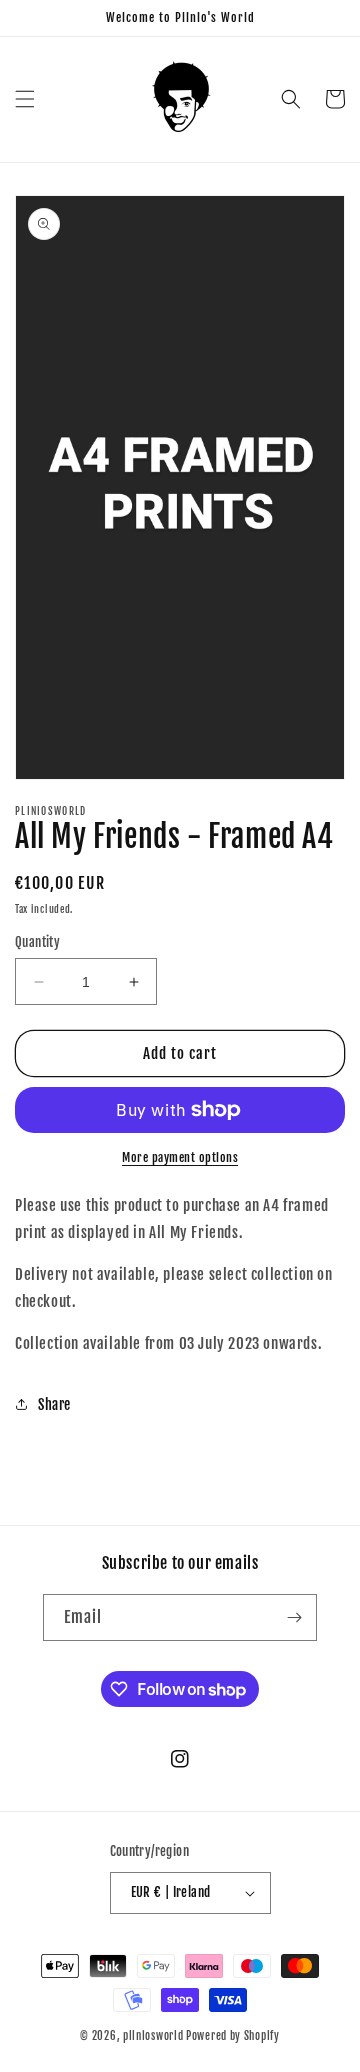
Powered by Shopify (233, 2036)
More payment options (180, 1157)
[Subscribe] (294, 1617)
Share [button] (54, 1404)
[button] (25, 99)
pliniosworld (153, 2036)
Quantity (37, 942)
